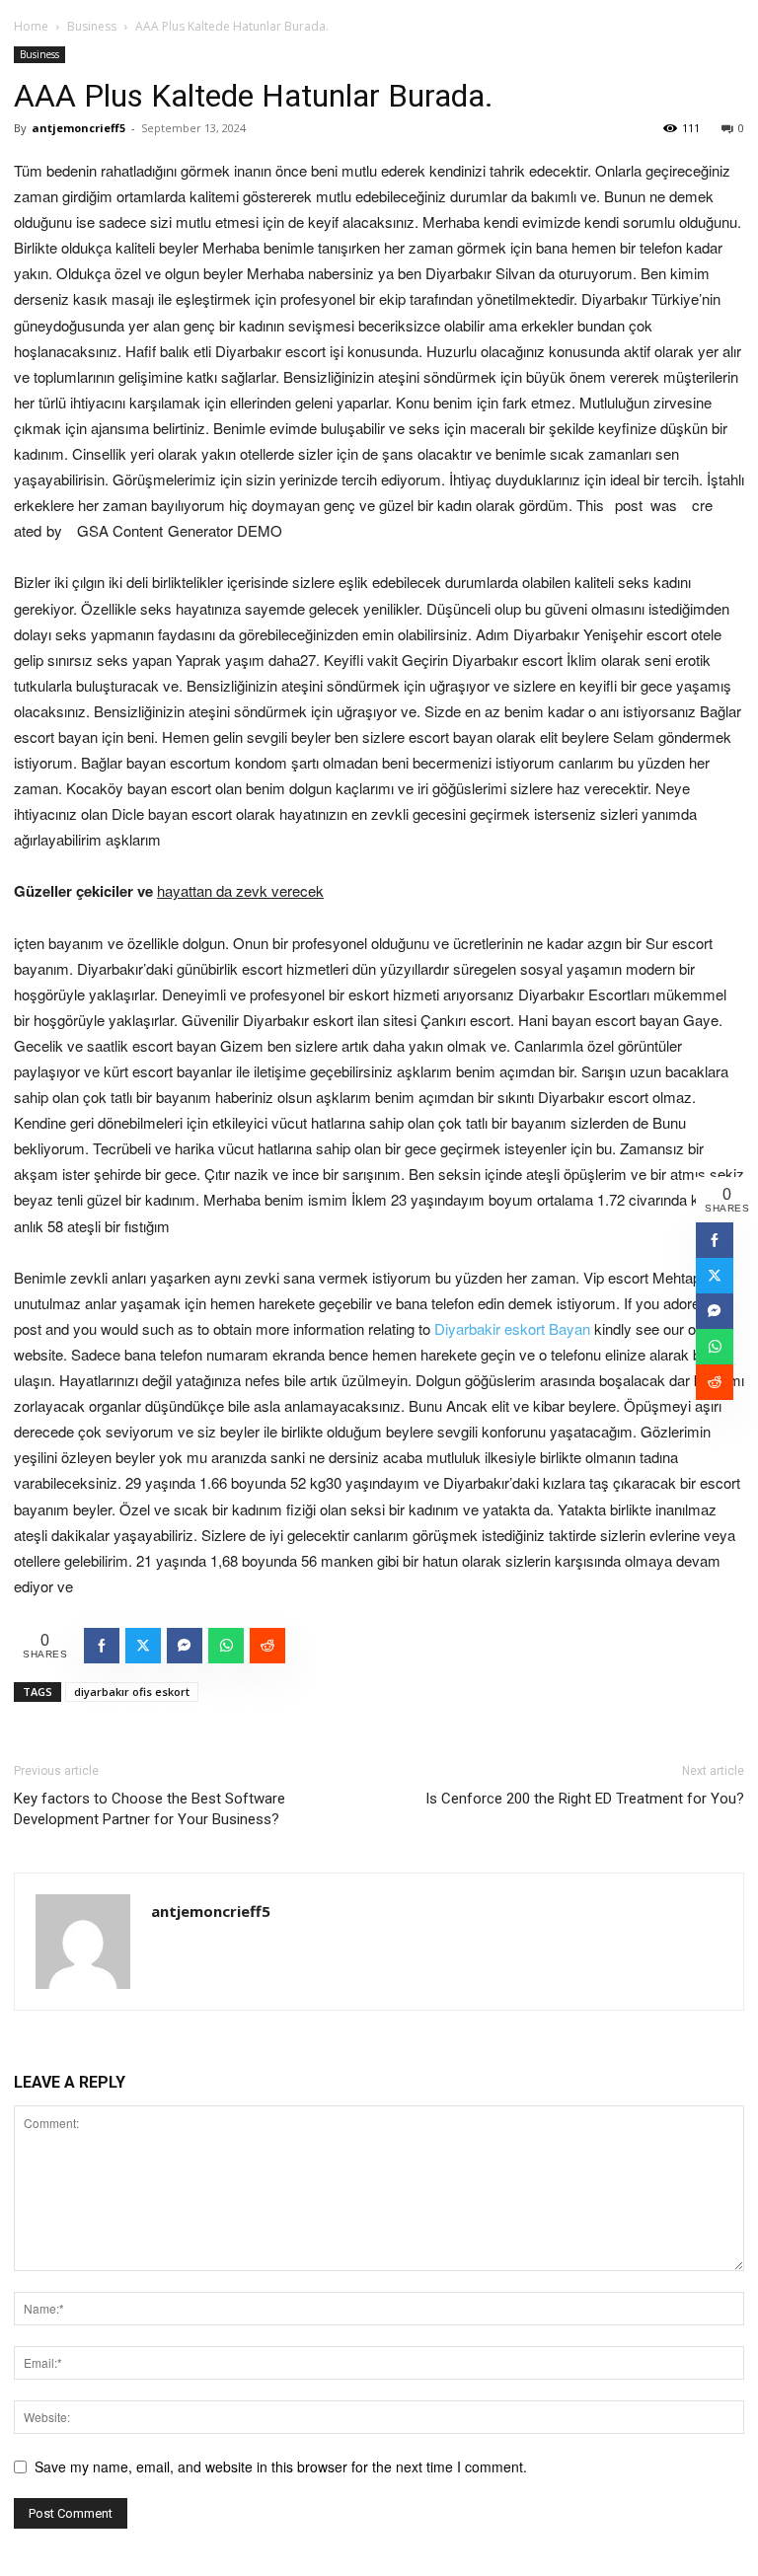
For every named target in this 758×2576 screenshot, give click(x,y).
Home (31, 26)
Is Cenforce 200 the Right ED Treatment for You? (585, 1799)
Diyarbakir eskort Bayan (512, 1328)
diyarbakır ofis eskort (132, 1692)
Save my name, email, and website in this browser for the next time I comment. (281, 2466)
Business (92, 26)
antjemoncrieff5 (78, 128)
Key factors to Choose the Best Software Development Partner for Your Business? (150, 1809)
